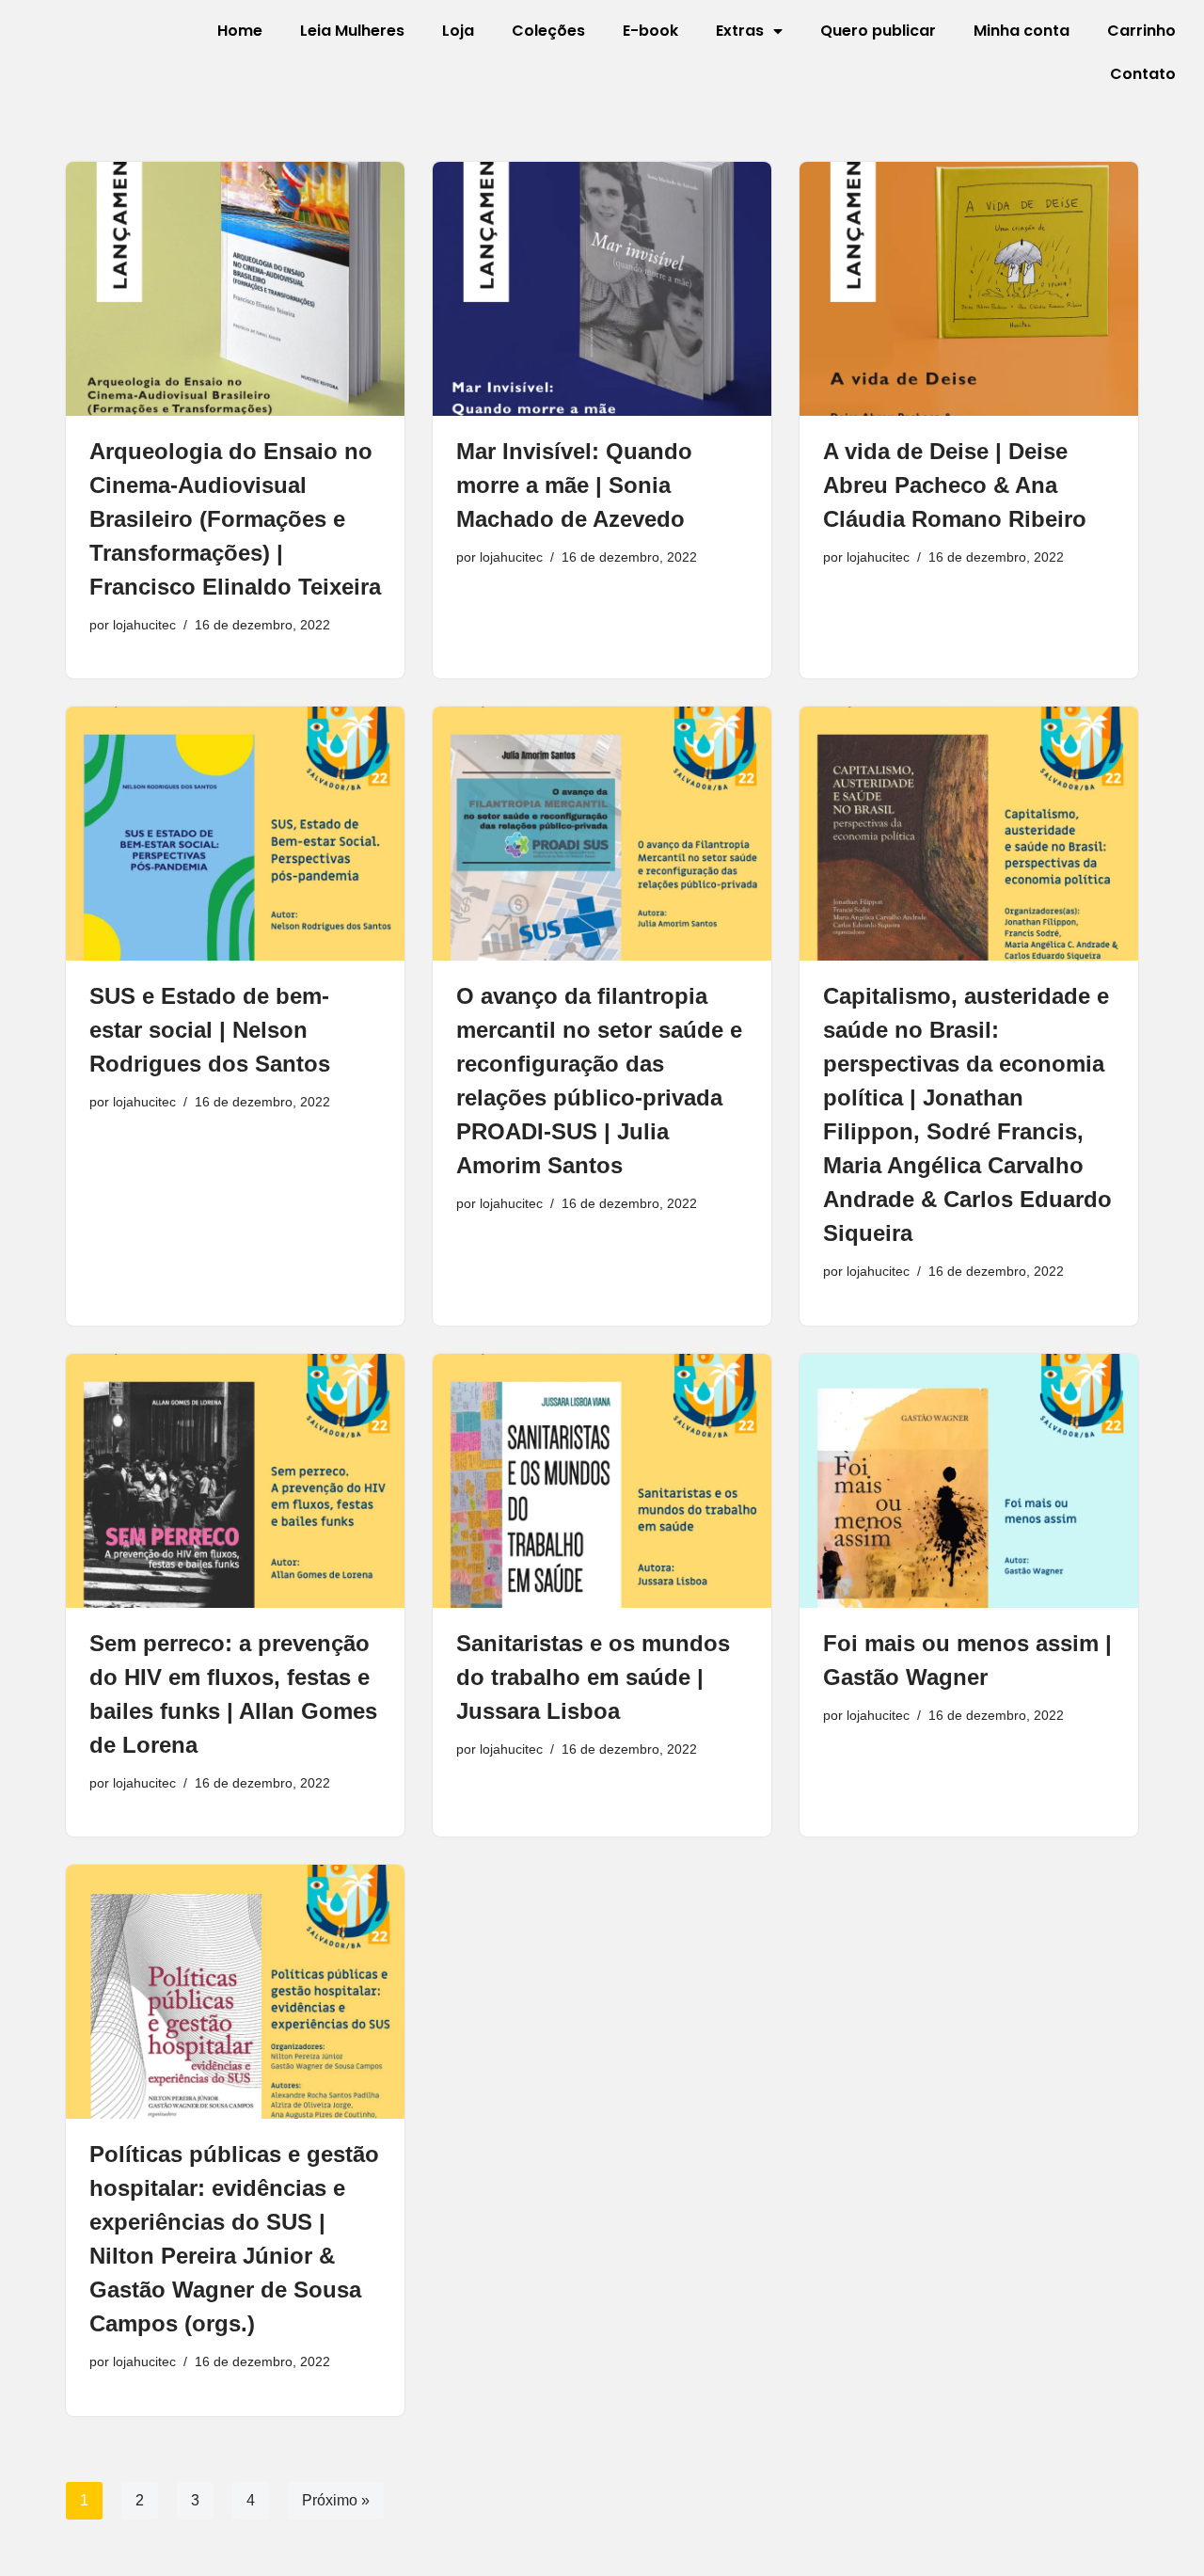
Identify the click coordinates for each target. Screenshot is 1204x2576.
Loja (458, 31)
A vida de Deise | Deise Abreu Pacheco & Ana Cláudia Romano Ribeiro (955, 485)
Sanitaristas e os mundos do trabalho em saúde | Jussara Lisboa (593, 1677)
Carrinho (1141, 31)
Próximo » (336, 2500)
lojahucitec (144, 625)
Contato (1143, 74)
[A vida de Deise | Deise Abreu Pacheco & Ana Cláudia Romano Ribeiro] (969, 289)
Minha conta (1022, 31)
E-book (650, 31)
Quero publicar (878, 31)
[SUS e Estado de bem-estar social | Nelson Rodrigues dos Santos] (235, 834)
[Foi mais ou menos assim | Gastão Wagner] (969, 1481)
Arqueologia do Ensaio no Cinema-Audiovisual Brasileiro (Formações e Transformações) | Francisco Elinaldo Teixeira (235, 519)
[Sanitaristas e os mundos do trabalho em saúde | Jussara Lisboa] (602, 1481)
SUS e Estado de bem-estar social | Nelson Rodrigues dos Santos (210, 1030)
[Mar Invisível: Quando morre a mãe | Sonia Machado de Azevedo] (602, 289)
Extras (740, 31)
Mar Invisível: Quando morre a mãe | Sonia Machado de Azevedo (574, 485)
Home (240, 31)
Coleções (548, 31)
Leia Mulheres (352, 31)
